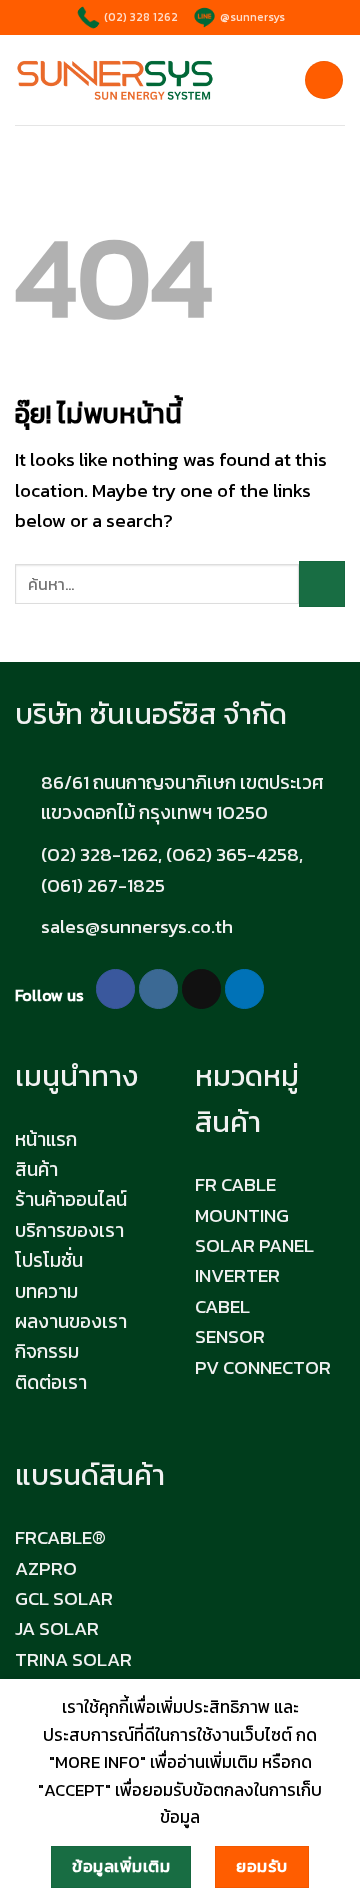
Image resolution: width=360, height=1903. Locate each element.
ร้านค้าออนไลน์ (71, 1199)
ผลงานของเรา (71, 1321)
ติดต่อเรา (51, 1382)
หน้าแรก (46, 1139)
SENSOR (230, 1336)
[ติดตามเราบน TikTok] (201, 989)
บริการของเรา (69, 1230)
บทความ (46, 1291)
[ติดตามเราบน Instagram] (158, 989)
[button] (324, 80)
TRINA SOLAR (73, 1659)
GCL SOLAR (64, 1598)
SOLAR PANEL (254, 1245)
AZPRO (46, 1568)
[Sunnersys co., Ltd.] (115, 80)
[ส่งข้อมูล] (322, 584)
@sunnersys (251, 17)
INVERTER (237, 1275)
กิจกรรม (47, 1351)
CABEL (222, 1306)
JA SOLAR (57, 1628)
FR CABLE (235, 1184)
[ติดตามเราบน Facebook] (115, 989)
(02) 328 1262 (139, 17)
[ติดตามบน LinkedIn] (244, 989)
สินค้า (36, 1169)
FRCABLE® (60, 1537)
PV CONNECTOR (263, 1367)
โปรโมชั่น (49, 1260)
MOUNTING (242, 1215)
